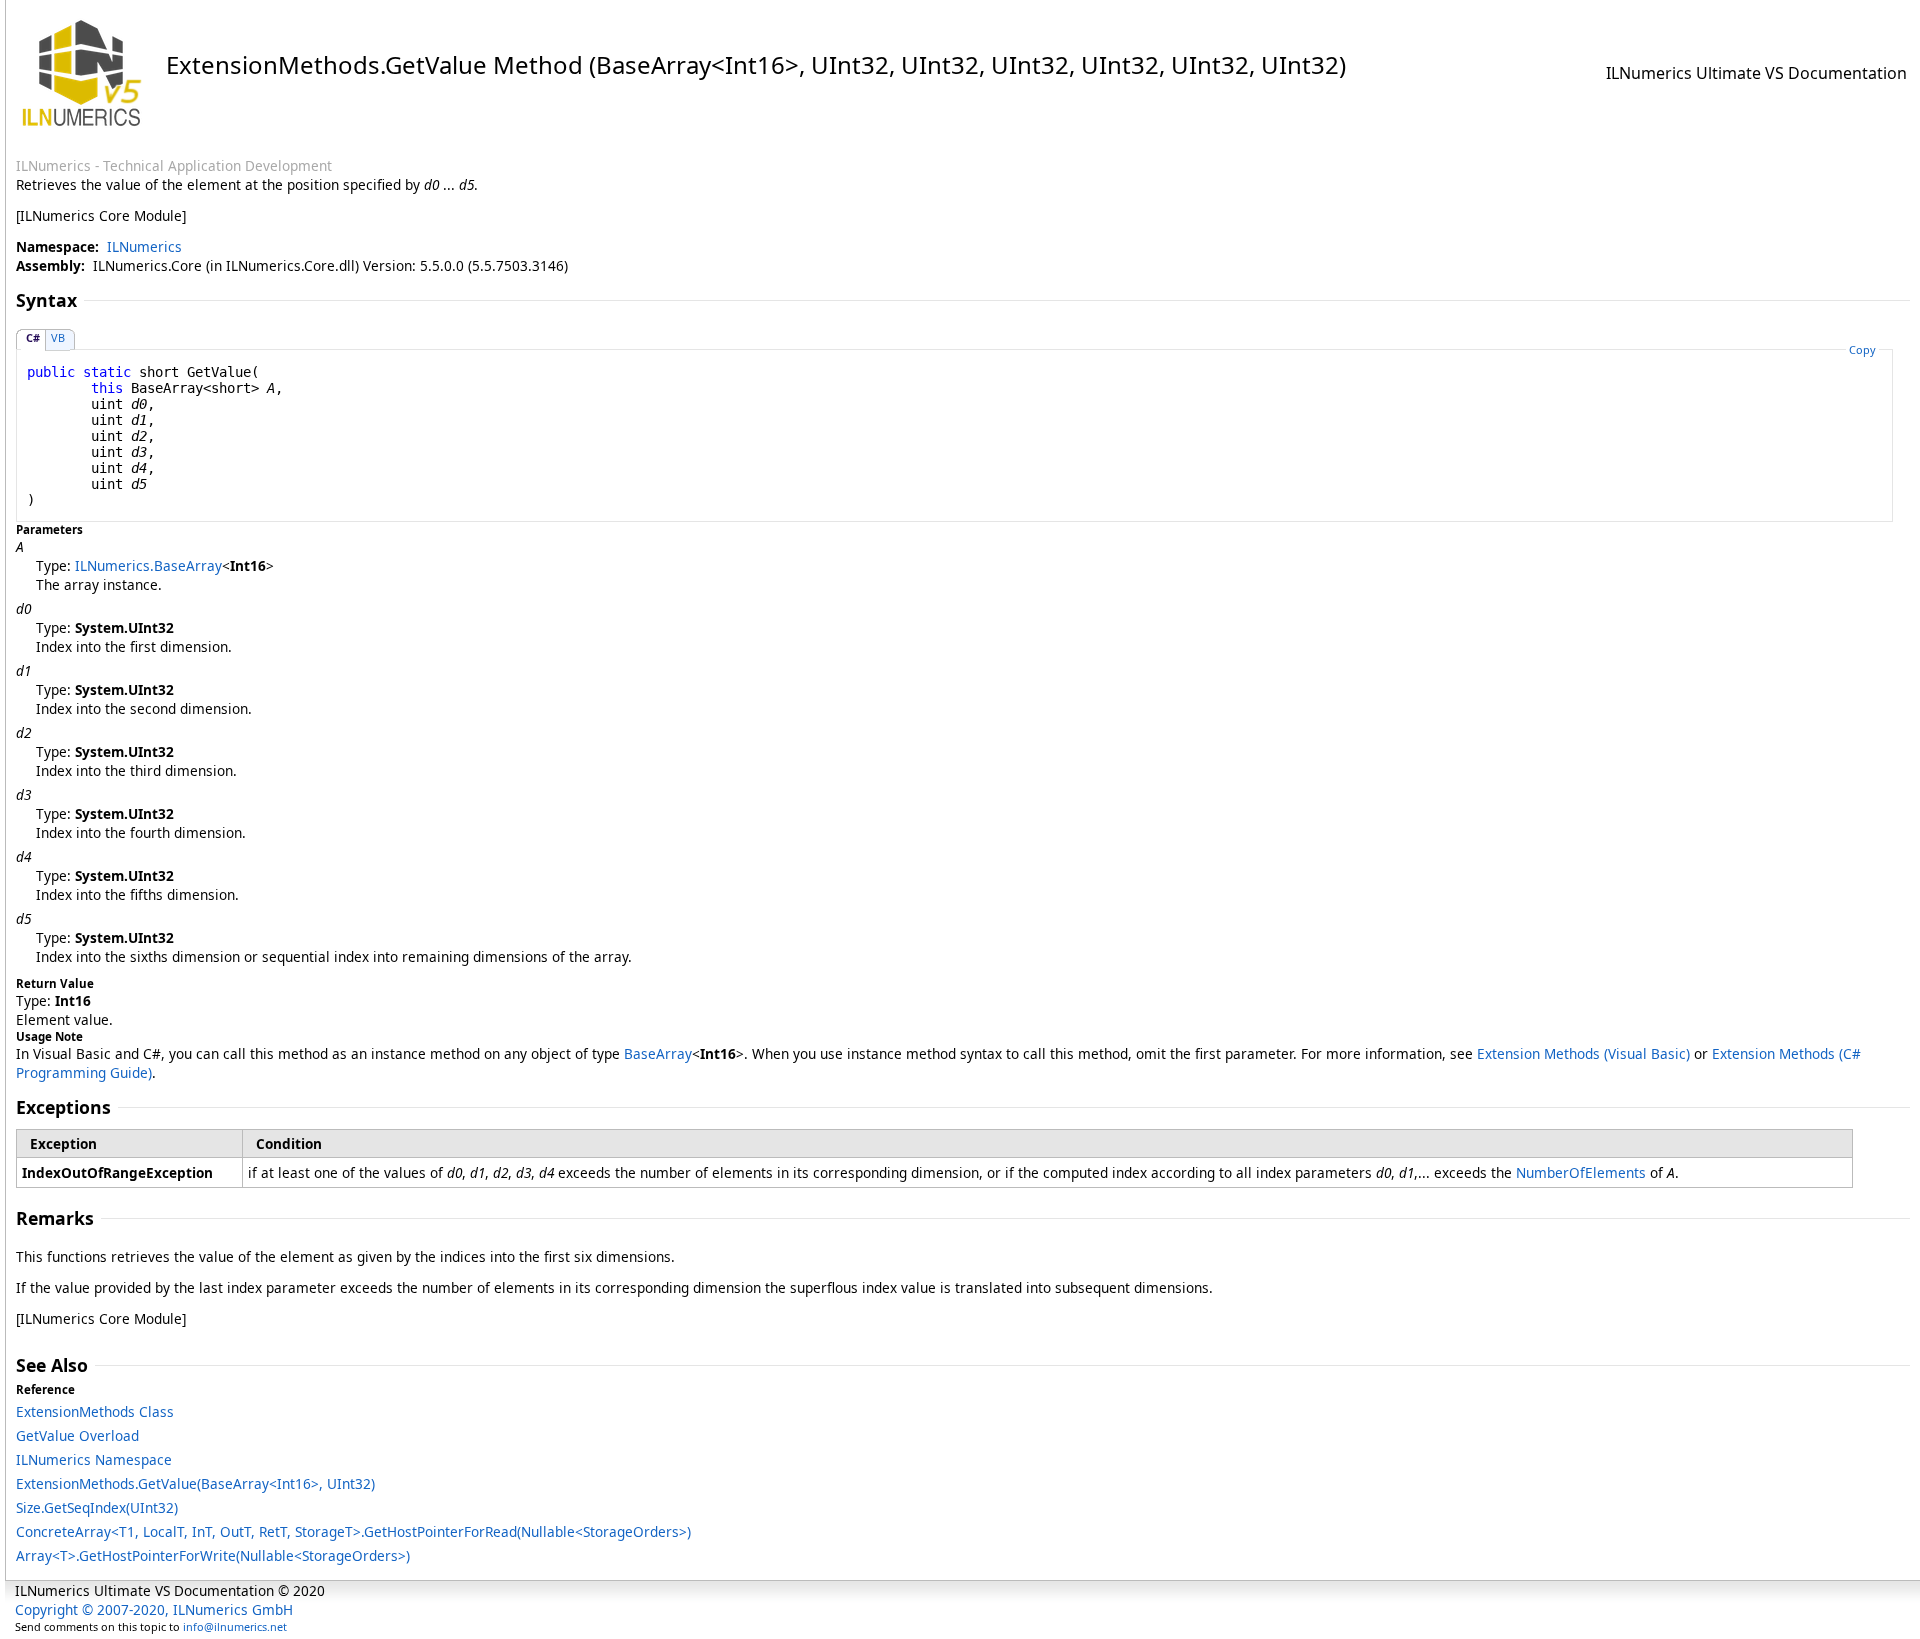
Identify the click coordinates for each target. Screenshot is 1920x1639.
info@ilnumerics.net (235, 1626)
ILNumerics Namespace (94, 1459)
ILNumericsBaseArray (148, 565)
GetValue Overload (77, 1435)
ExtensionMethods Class (95, 1411)
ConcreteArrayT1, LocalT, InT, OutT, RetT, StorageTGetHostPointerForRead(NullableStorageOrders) (353, 1531)
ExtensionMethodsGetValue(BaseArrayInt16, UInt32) (195, 1483)
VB (58, 337)
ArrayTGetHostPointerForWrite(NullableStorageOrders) (213, 1555)
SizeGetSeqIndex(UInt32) (97, 1507)
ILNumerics (144, 246)
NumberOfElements (1581, 1172)
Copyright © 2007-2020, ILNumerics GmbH (154, 1609)
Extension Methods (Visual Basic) (1583, 1053)
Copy (1862, 349)
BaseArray (658, 1053)
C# (33, 337)
